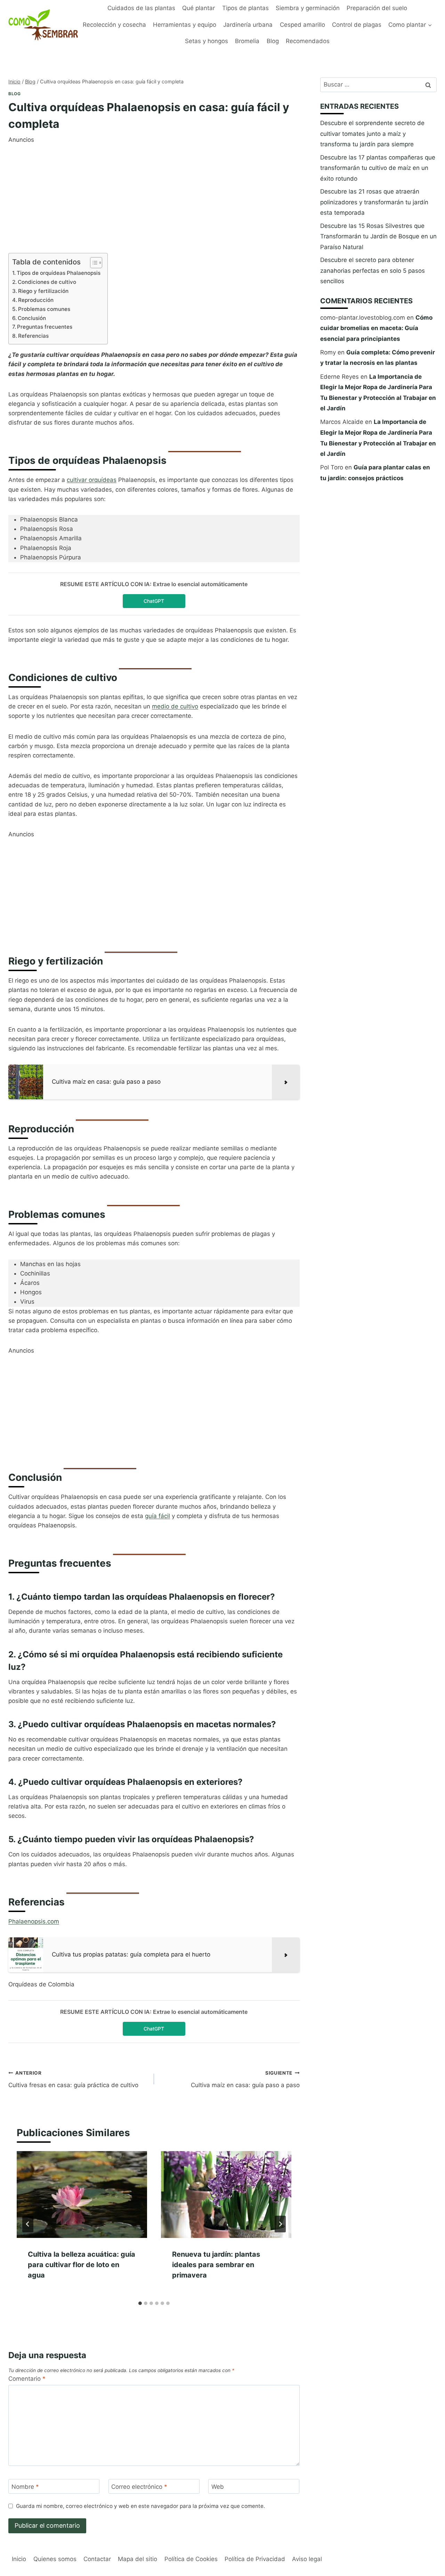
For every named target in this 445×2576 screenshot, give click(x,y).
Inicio (19, 2559)
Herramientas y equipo (185, 25)
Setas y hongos (207, 41)
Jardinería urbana (248, 25)
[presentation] (82, 2194)
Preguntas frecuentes (45, 327)
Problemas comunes (44, 309)
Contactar (97, 2559)
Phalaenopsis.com (34, 1921)
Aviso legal (307, 2559)
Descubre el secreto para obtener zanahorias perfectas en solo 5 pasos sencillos (373, 270)
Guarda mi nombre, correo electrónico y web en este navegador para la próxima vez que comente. (140, 2506)
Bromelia (247, 41)
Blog (273, 41)
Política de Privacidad (255, 2559)
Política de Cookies (191, 2559)
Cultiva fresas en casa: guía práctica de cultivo (73, 2079)
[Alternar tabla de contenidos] (93, 263)
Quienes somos (55, 2559)
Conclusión (32, 318)
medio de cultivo (175, 706)
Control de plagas (357, 25)
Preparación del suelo (377, 8)
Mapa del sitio (137, 2559)
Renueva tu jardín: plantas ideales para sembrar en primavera (216, 2265)
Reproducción (36, 300)
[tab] (140, 2303)
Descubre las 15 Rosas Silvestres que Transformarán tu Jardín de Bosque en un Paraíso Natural (378, 236)
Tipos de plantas (245, 8)
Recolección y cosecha (114, 25)
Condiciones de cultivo (47, 282)
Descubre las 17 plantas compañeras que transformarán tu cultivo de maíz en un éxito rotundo (378, 168)
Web (218, 2487)
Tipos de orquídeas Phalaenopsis (59, 273)
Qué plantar (199, 8)
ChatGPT (154, 601)
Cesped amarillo (302, 25)
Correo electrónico (139, 2487)
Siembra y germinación (308, 8)
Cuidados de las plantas (141, 8)
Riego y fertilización (43, 291)
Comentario (27, 2379)
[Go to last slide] (28, 2224)
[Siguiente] (280, 2224)
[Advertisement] (154, 193)
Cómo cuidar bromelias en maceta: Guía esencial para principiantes (376, 328)
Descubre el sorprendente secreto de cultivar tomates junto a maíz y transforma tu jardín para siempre (372, 134)
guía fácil (157, 1516)
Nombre (25, 2487)
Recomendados (308, 41)
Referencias (33, 336)
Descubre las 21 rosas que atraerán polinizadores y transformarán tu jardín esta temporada (374, 202)
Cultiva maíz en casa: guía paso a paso (245, 2079)
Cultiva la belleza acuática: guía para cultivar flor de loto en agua (82, 2265)
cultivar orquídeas (92, 480)
